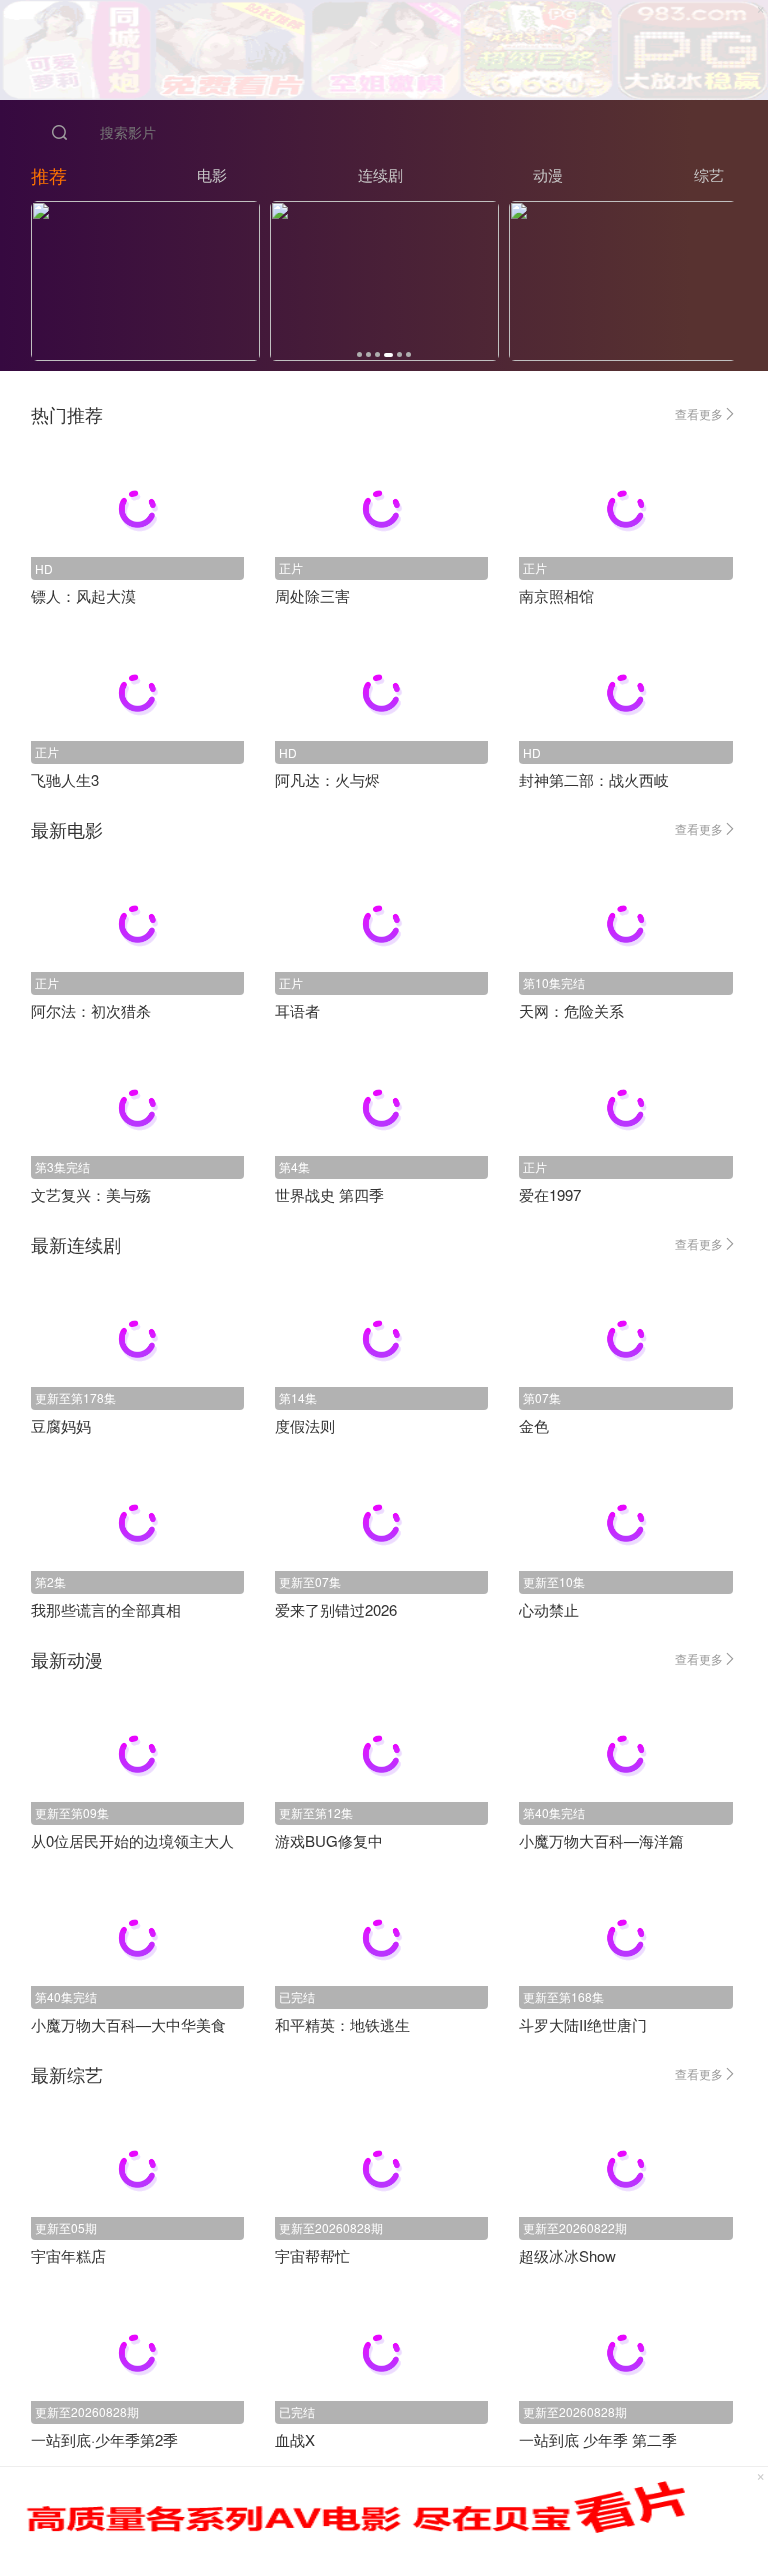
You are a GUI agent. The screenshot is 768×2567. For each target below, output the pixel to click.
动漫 (548, 174)
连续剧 (380, 174)
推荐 (49, 175)
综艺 (709, 174)
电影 (212, 174)
